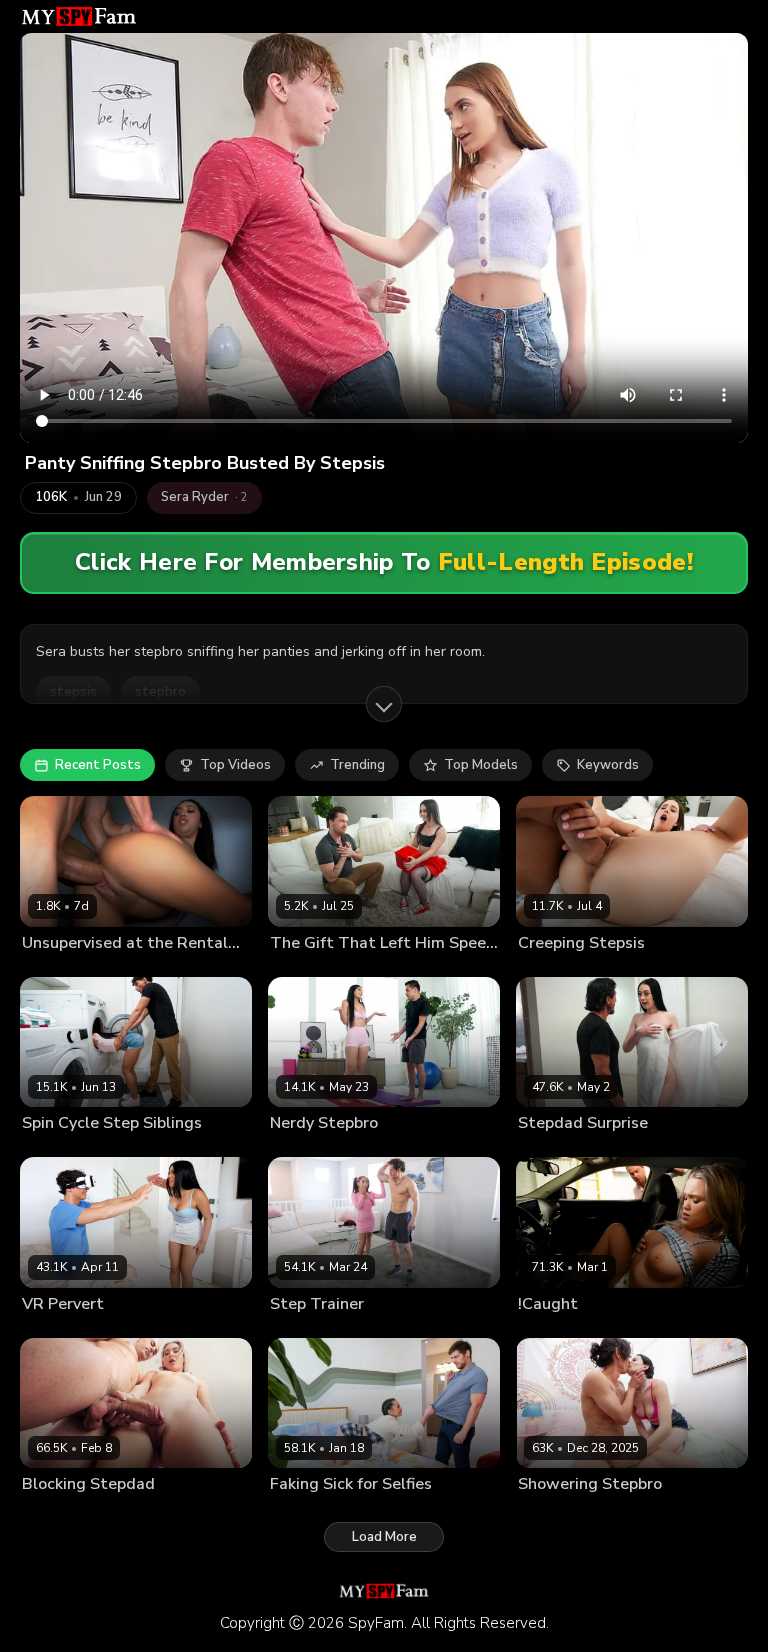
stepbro (160, 692)
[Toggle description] (384, 704)
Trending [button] (357, 765)
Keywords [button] (608, 765)
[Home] (79, 16)
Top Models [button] (481, 765)
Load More (384, 1537)
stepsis (73, 692)
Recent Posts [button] (98, 765)
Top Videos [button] (235, 765)
